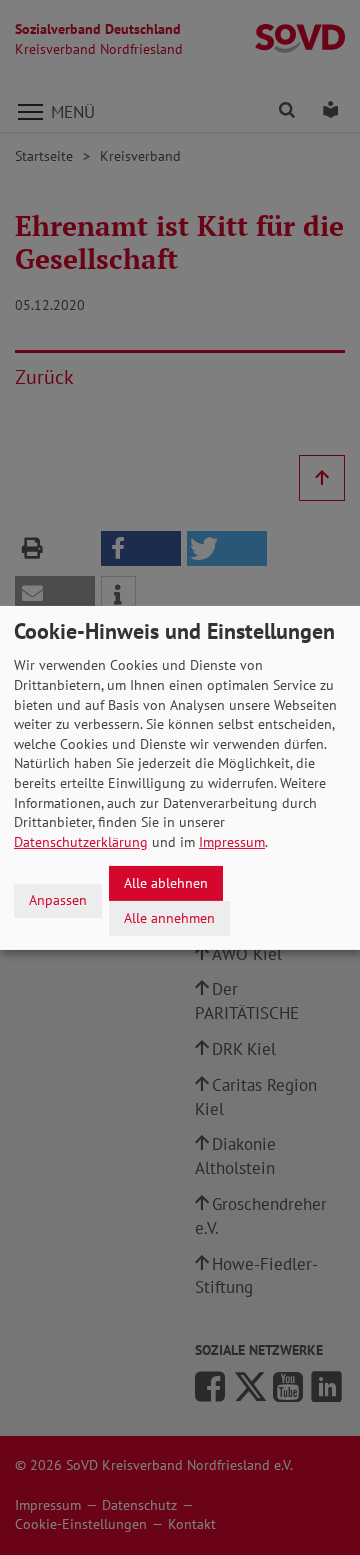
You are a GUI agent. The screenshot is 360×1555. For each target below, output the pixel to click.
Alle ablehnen (166, 883)
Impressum (232, 842)
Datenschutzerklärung (81, 842)
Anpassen (58, 900)
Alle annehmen (169, 917)
